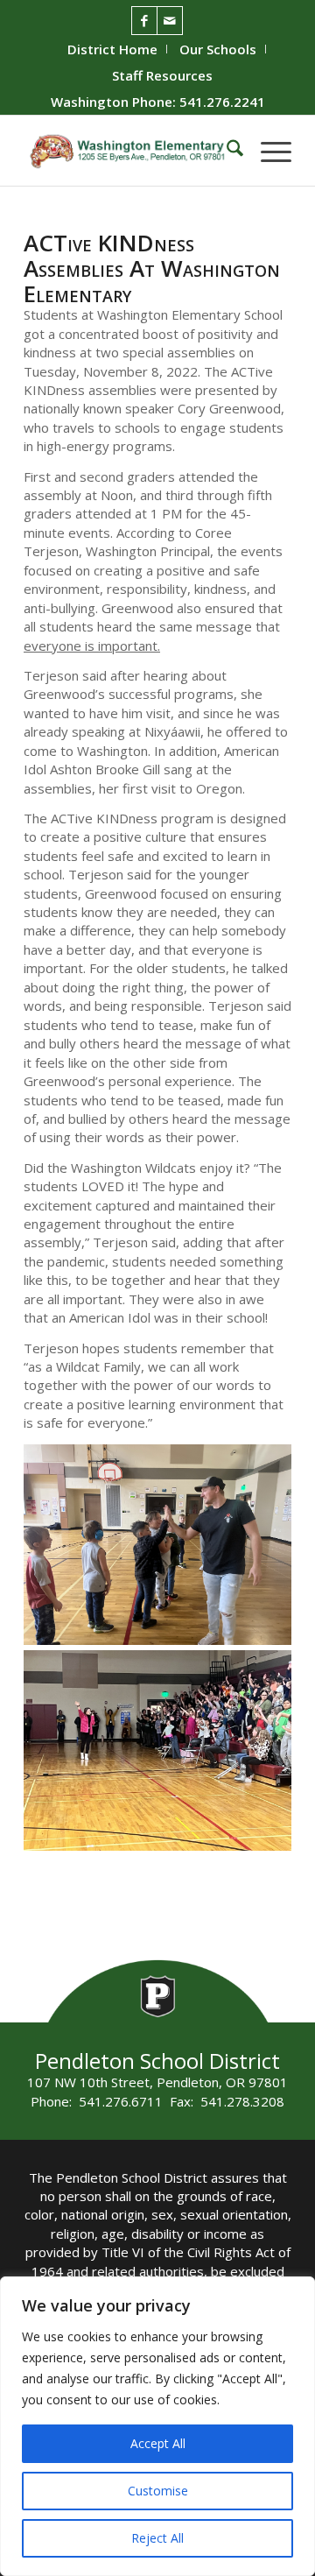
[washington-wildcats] (131, 151)
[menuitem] (113, 49)
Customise (158, 2491)
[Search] (226, 151)
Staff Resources (162, 75)
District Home (112, 49)
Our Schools (218, 49)
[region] (157, 2426)
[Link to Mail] (170, 21)
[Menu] (267, 151)
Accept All (158, 2443)
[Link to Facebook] (144, 21)
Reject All (157, 2538)
